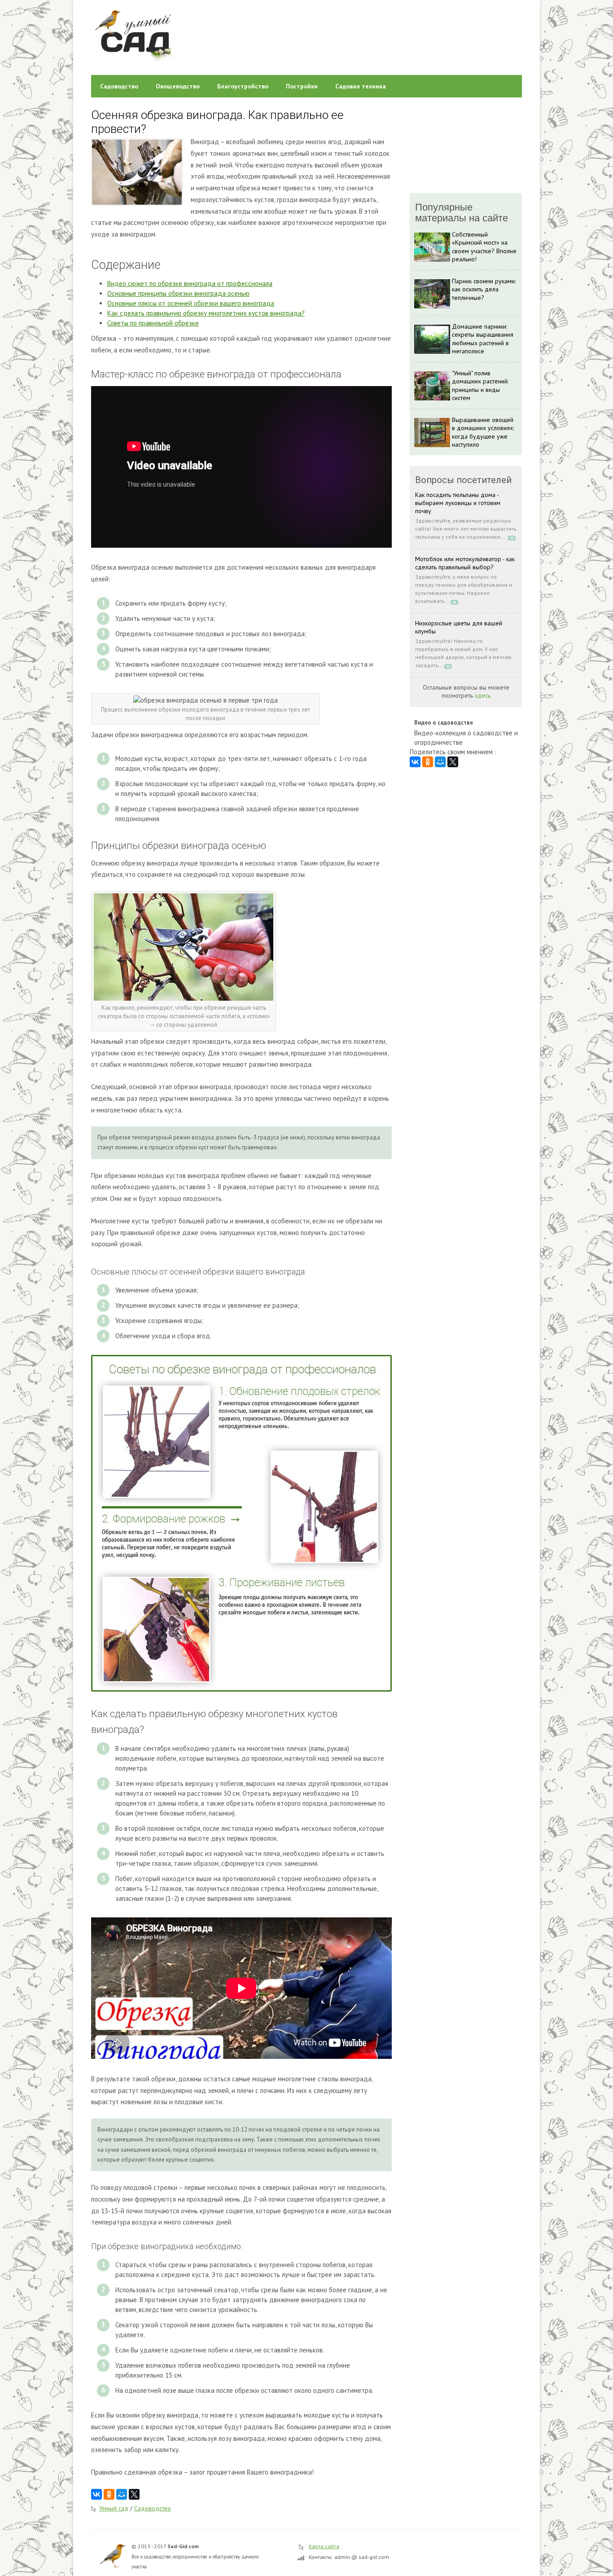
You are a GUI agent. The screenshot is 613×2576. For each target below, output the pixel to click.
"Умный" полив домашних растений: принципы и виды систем (480, 385)
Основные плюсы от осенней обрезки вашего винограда (191, 303)
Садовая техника (361, 86)
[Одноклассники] (109, 2494)
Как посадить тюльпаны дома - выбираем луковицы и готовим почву (458, 503)
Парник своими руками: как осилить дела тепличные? (484, 289)
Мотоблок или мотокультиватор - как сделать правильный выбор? (465, 563)
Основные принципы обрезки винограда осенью (178, 293)
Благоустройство (243, 86)
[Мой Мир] (122, 2494)
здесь (483, 695)
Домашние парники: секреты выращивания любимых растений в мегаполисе (483, 339)
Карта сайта (324, 2546)
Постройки (302, 86)
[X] (134, 2494)
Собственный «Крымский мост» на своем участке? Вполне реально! (484, 247)
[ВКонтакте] (96, 2494)
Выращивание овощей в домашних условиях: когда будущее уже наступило (483, 432)
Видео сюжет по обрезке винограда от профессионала (190, 284)
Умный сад (114, 2508)
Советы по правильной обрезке (153, 323)
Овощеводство (178, 86)
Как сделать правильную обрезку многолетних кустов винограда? (206, 313)
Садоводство (119, 86)
